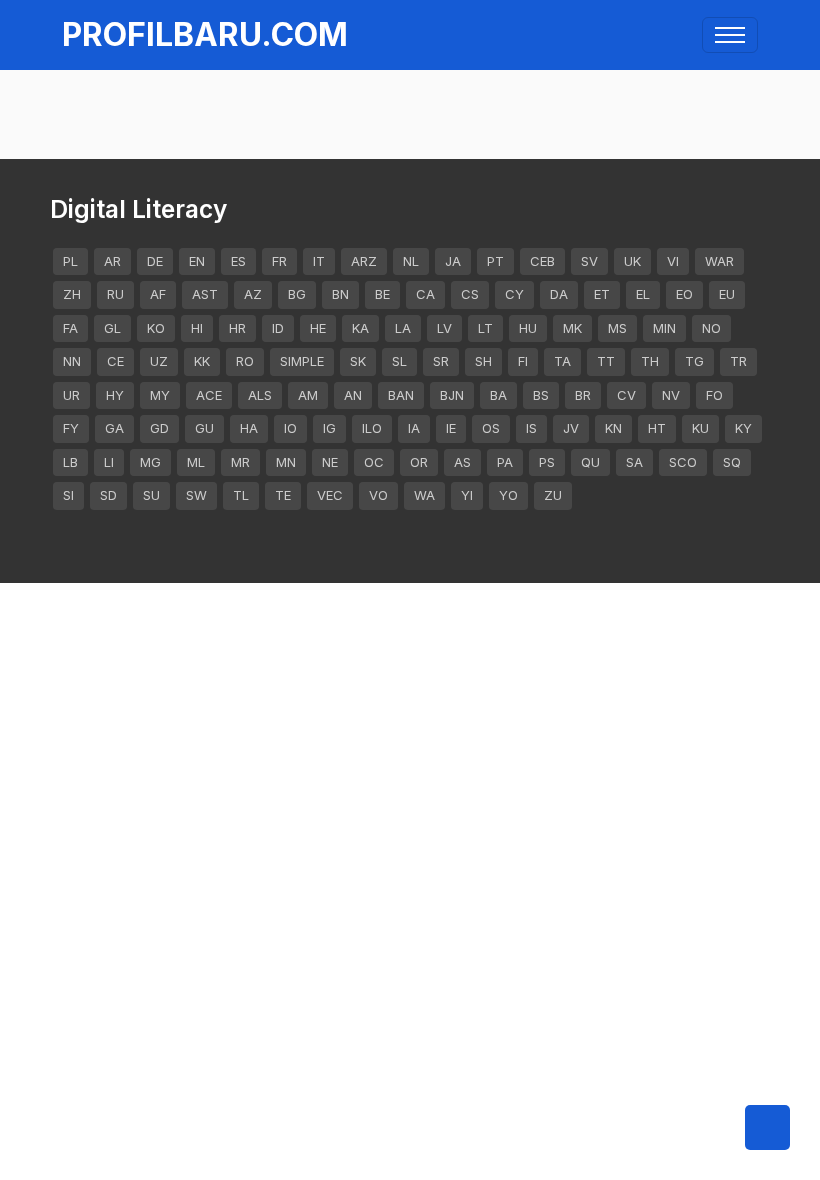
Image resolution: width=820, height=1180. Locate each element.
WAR (719, 261)
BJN (452, 395)
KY (743, 428)
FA (70, 328)
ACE (209, 395)
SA (634, 462)
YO (508, 495)
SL (399, 361)
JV (571, 428)
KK (202, 361)
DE (155, 261)
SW (196, 495)
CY (514, 294)
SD (108, 495)
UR (71, 395)
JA (453, 261)
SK (358, 361)
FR (279, 261)
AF (158, 294)
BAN (401, 395)
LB (70, 462)
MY (160, 395)
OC (374, 462)
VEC (330, 495)
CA (425, 294)
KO (156, 328)
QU (590, 462)
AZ (253, 294)
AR (112, 261)
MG (150, 462)
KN (613, 428)
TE (283, 495)
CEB (542, 261)
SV (589, 261)
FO (714, 395)
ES (238, 261)
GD (159, 428)
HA (249, 428)
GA (114, 428)
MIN (664, 328)
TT (606, 361)
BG (297, 294)
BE (382, 294)
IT (319, 261)
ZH (72, 294)
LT (485, 328)
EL (643, 294)
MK (572, 328)
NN (72, 361)
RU (115, 294)
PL (70, 261)
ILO (372, 428)
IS (531, 428)
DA (559, 294)
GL (112, 328)
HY (115, 395)
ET (602, 294)
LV (444, 328)
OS (491, 428)
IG (329, 428)
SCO (683, 462)
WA (424, 495)
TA (562, 361)
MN (286, 462)
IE (451, 428)
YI (467, 495)
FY (71, 428)
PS (547, 462)
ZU (553, 495)
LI (109, 462)
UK (632, 261)
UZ (159, 361)
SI (68, 495)
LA (403, 328)
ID (278, 328)
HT (657, 428)
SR (441, 361)
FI (523, 361)
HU (528, 328)
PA (505, 462)
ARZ (364, 261)
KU (700, 428)
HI (197, 328)
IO (290, 428)
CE (115, 361)
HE (318, 328)
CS (470, 294)
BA (498, 395)
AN (353, 395)
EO (684, 294)
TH (650, 361)
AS (462, 462)
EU (727, 294)
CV (626, 395)
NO (711, 328)
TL (241, 495)
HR (237, 328)
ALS (260, 395)
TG (694, 361)
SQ (732, 462)
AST (205, 294)
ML (196, 462)
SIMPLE (302, 361)
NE (330, 462)
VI (673, 261)
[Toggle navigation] (730, 35)
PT (495, 261)
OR (419, 462)
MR (240, 462)
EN (197, 261)
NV (671, 395)
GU (204, 428)
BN (340, 294)
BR (583, 395)
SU (151, 495)
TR (738, 361)
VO (378, 495)
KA (360, 328)
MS (617, 328)
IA (414, 428)
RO (245, 361)
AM (308, 395)
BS (541, 395)
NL (411, 261)
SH (483, 361)
